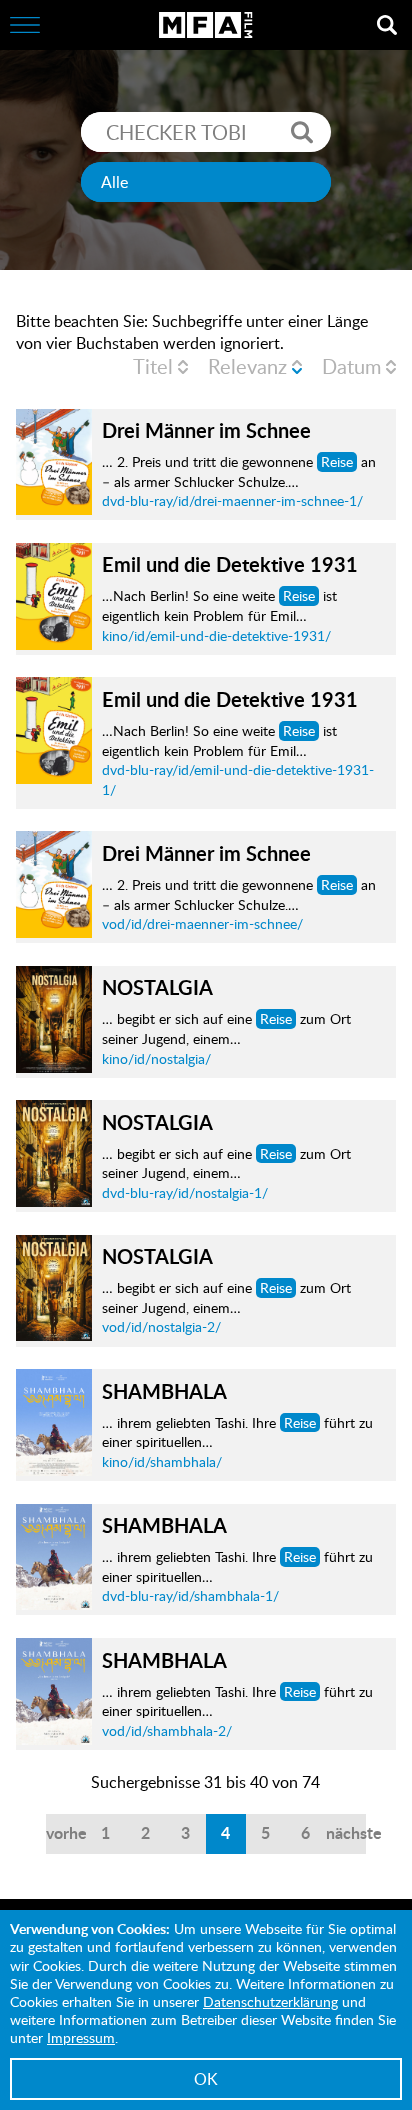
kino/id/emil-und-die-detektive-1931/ (216, 635)
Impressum (81, 2037)
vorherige (66, 1832)
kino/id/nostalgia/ (156, 1058)
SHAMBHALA (164, 1391)
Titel (153, 366)
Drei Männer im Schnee (206, 430)
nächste (346, 1832)
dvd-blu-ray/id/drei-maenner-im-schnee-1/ (232, 500)
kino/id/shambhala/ (162, 1461)
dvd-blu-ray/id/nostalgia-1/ (185, 1192)
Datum (351, 366)
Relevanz (247, 366)
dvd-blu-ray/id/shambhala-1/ (190, 1595)
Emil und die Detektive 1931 (230, 564)
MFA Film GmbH (206, 25)
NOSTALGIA (157, 987)
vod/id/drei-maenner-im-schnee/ (202, 923)
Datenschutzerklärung (270, 2001)
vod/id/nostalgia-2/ (161, 1326)
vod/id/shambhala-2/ (167, 1730)
